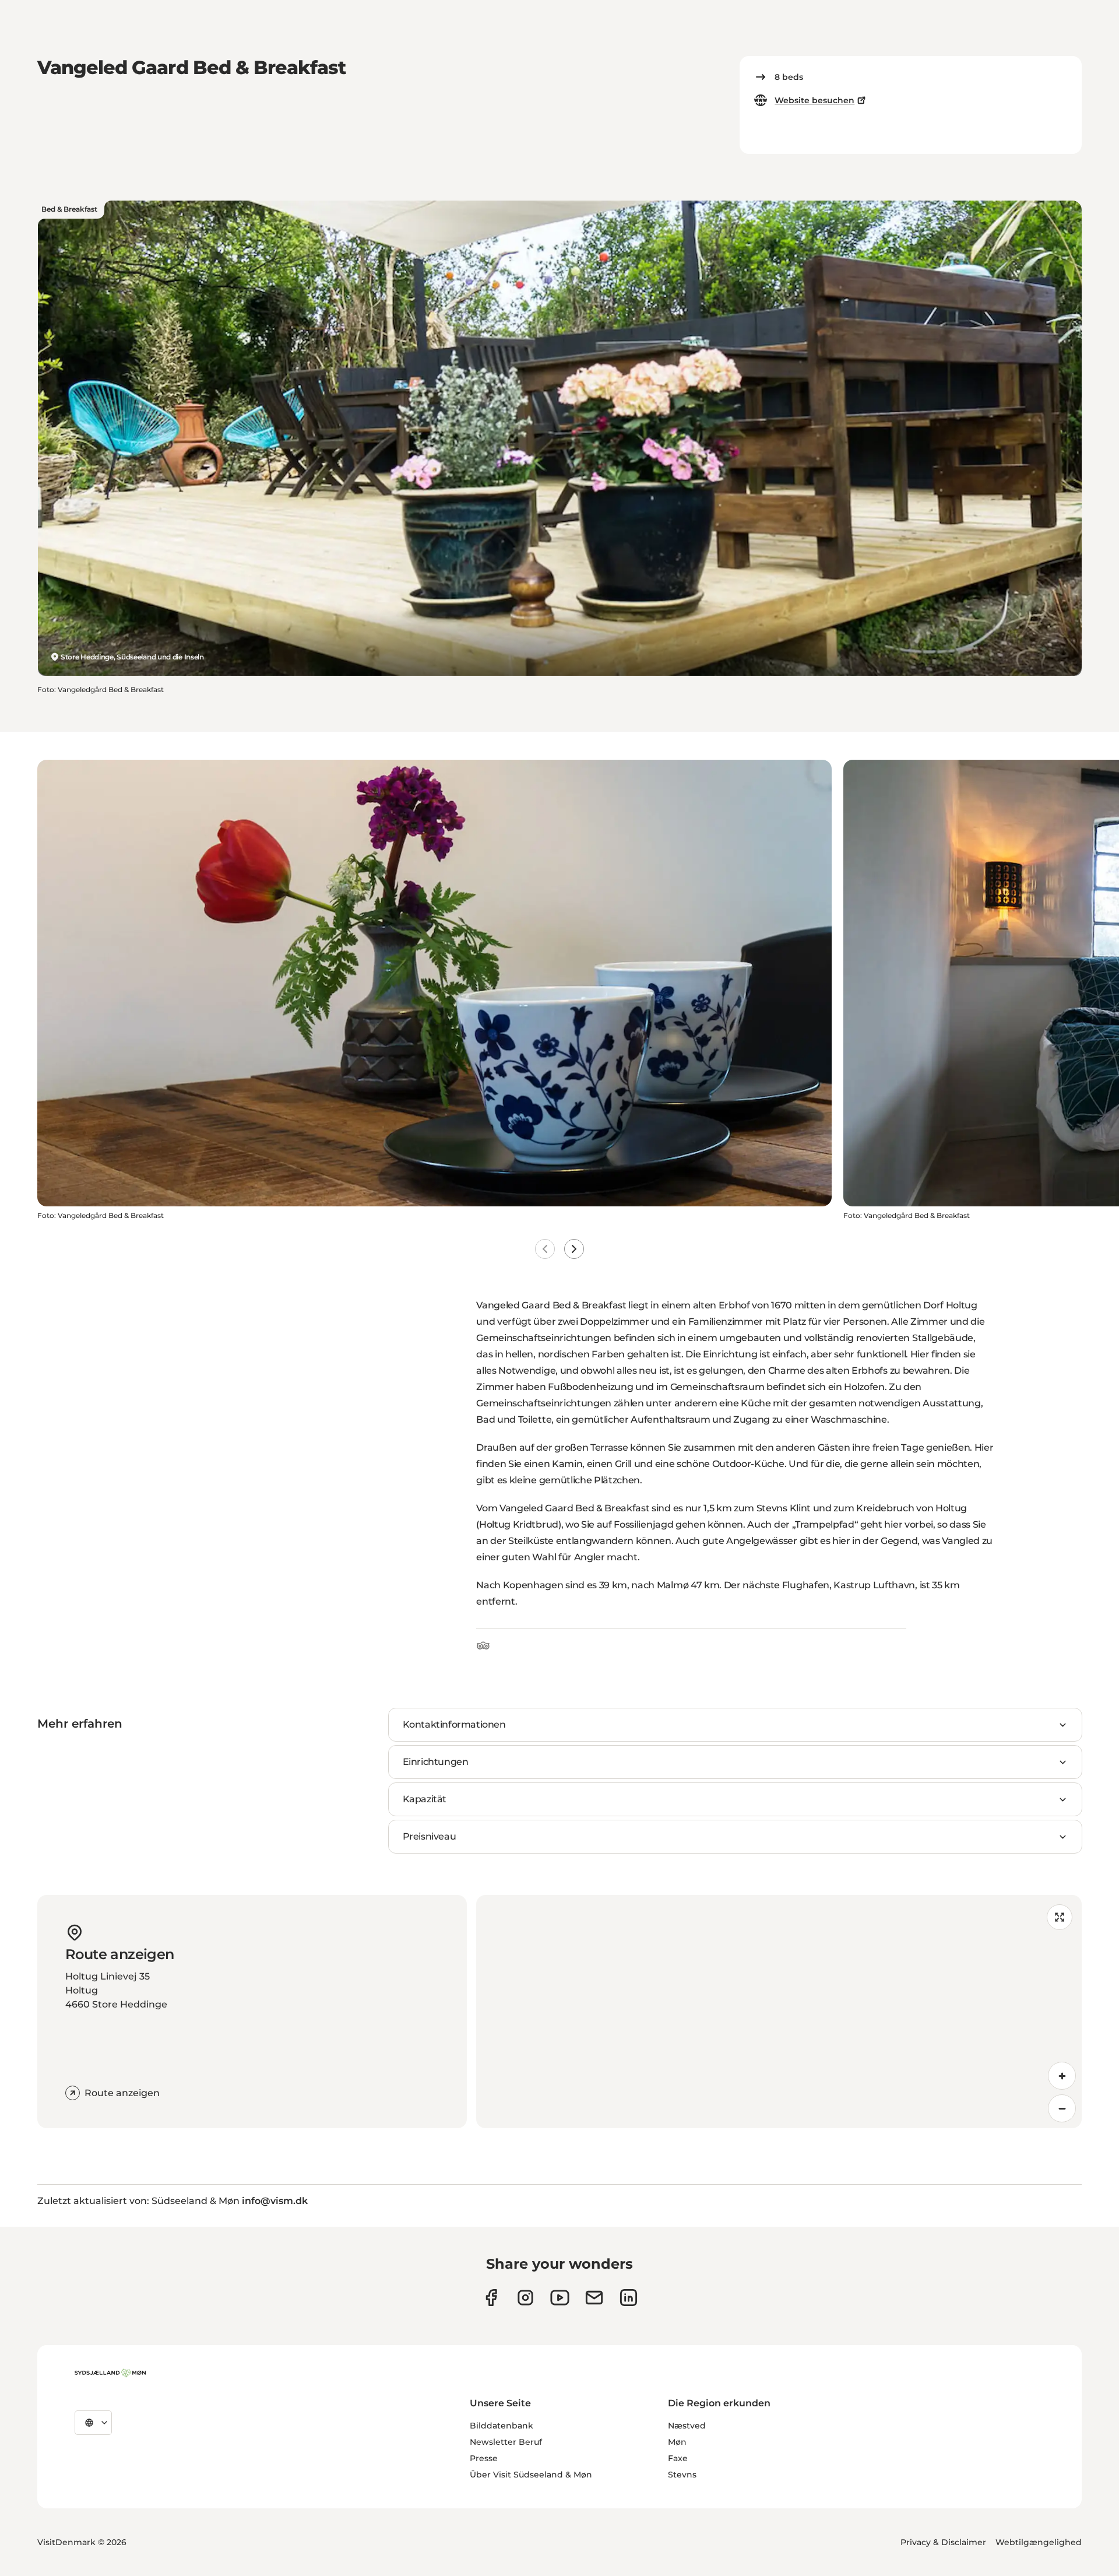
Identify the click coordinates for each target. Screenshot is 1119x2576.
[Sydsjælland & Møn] (110, 2373)
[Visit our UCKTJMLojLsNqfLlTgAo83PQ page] (560, 2298)
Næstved (687, 2426)
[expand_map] (1060, 1917)
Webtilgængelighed (1039, 2542)
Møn (677, 2442)
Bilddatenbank (502, 2426)
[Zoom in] (1062, 2076)
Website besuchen (814, 100)
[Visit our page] (525, 2298)
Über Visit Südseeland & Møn (531, 2475)
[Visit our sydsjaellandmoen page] (491, 2298)
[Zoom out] (1062, 2108)
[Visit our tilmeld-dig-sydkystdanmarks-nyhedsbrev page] (594, 2298)
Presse (484, 2458)
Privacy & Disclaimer (943, 2542)
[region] (779, 2012)
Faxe (678, 2458)
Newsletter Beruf (506, 2442)
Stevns (682, 2475)
